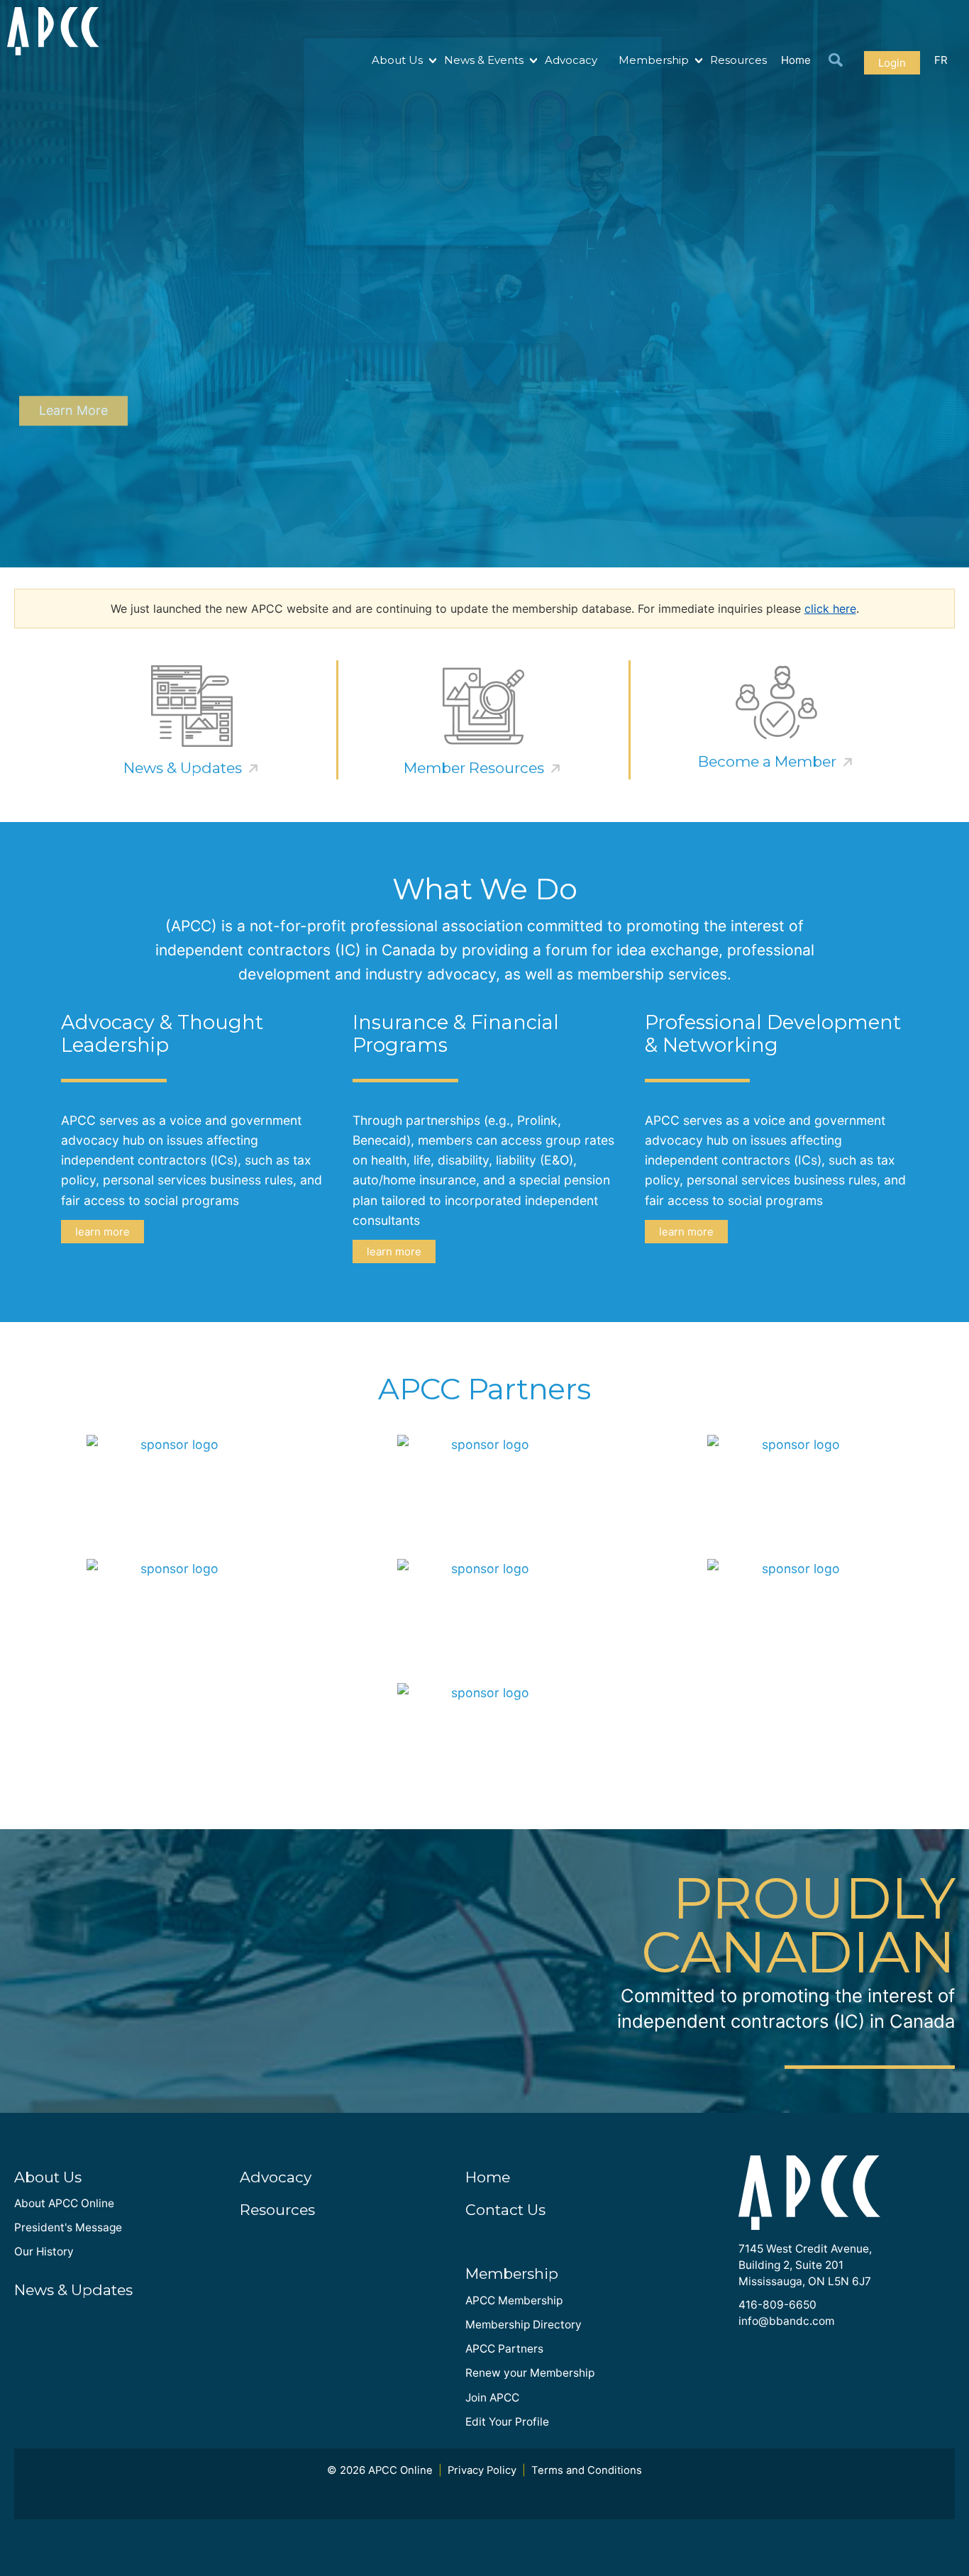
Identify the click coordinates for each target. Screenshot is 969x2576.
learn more (103, 1232)
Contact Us (505, 2210)
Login (892, 63)
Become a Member (767, 761)
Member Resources (474, 768)
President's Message (68, 2227)
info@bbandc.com (786, 2321)
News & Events (484, 60)
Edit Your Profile (507, 2422)
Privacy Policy (482, 2470)
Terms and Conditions (587, 2470)
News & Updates (183, 768)
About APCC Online (64, 2203)
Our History (44, 2252)
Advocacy (571, 60)
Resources (738, 60)
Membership (654, 60)
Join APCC (492, 2398)
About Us (397, 60)
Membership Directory (524, 2325)
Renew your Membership (530, 2373)
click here (830, 609)
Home (796, 60)
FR (941, 60)
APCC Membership (514, 2300)
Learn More (73, 411)
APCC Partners (504, 2349)
